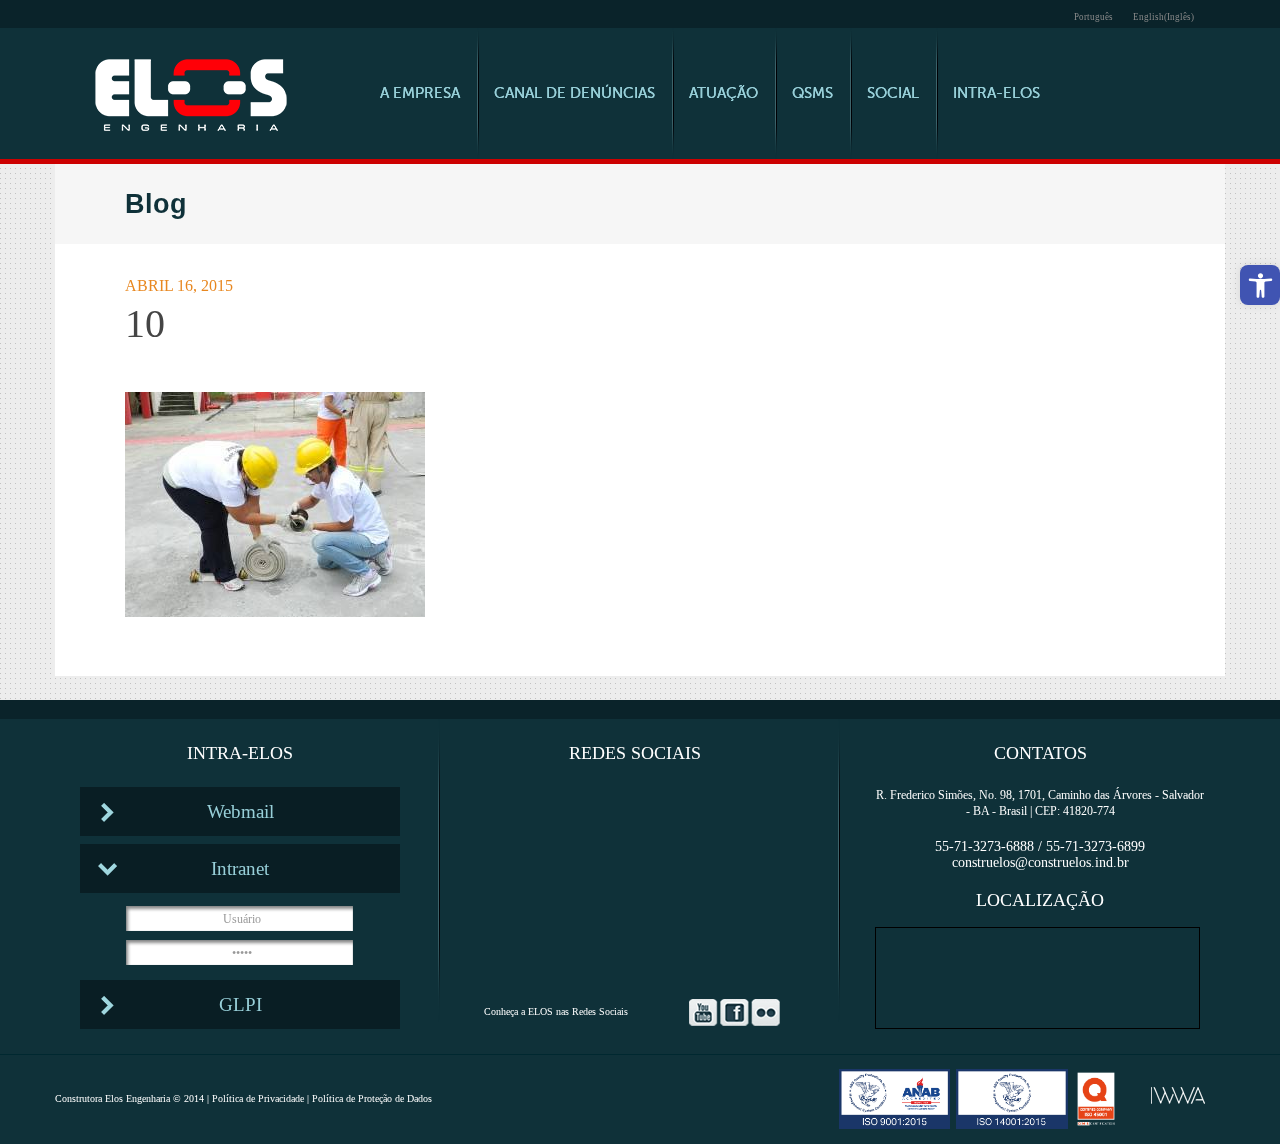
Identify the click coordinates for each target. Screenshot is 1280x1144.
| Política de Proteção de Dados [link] (368, 1098)
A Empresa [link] (420, 93)
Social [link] (893, 93)
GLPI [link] (240, 1004)
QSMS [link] (812, 93)
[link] (1260, 285)
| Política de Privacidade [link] (254, 1098)
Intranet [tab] (240, 868)
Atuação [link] (723, 93)
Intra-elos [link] (996, 93)
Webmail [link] (240, 811)
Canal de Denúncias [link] (574, 93)
